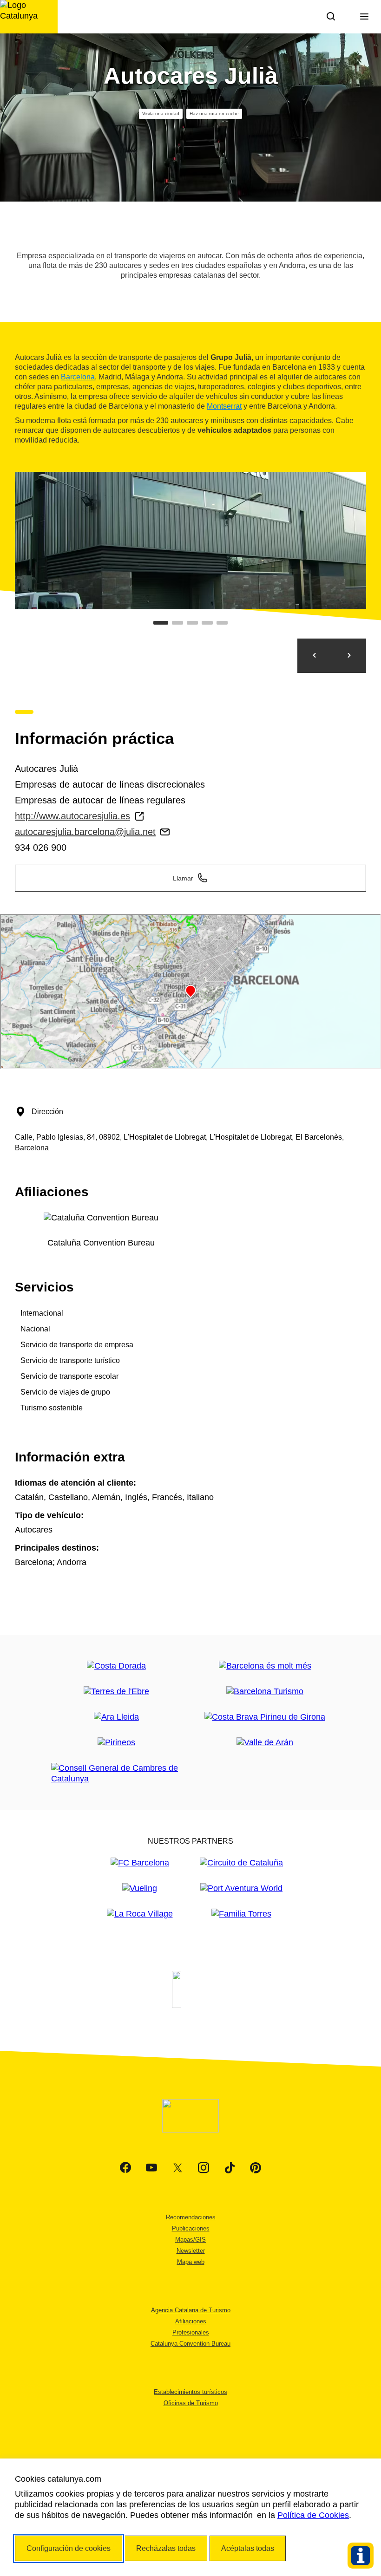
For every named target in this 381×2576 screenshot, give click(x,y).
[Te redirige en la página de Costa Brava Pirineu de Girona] (265, 1717)
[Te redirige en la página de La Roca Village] (140, 1914)
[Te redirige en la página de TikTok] (230, 2168)
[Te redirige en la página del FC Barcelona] (140, 1863)
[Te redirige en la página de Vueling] (140, 1888)
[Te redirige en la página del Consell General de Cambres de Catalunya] (116, 1774)
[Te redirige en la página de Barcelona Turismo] (265, 1692)
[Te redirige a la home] (29, 17)
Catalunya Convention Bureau (190, 2344)
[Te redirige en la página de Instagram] (204, 2168)
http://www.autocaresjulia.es (72, 816)
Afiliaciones (191, 2321)
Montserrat (224, 406)
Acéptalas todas (248, 2548)
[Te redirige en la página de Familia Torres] (241, 1914)
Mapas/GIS (190, 2240)
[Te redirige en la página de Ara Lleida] (116, 1717)
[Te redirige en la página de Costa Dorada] (116, 1666)
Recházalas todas (166, 2548)
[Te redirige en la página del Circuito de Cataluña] (241, 1863)
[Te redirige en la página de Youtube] (151, 2168)
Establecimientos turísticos (190, 2392)
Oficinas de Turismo (191, 2403)
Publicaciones (191, 2228)
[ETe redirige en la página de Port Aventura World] (241, 1888)
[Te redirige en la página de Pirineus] (116, 1743)
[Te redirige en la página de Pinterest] (256, 2168)
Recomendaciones (191, 2217)
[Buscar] (331, 17)
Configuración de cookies (69, 2548)
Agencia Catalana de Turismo (191, 2310)
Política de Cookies (313, 2515)
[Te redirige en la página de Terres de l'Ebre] (116, 1692)
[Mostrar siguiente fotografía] (349, 656)
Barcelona (78, 377)
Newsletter (191, 2251)
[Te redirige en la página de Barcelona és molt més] (265, 1666)
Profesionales (191, 2332)
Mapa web (191, 2262)
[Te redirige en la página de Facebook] (125, 2168)
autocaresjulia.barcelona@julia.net (85, 832)
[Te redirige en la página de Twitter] (177, 2168)
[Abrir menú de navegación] (364, 17)
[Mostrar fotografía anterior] (315, 656)
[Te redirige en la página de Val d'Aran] (265, 1743)
